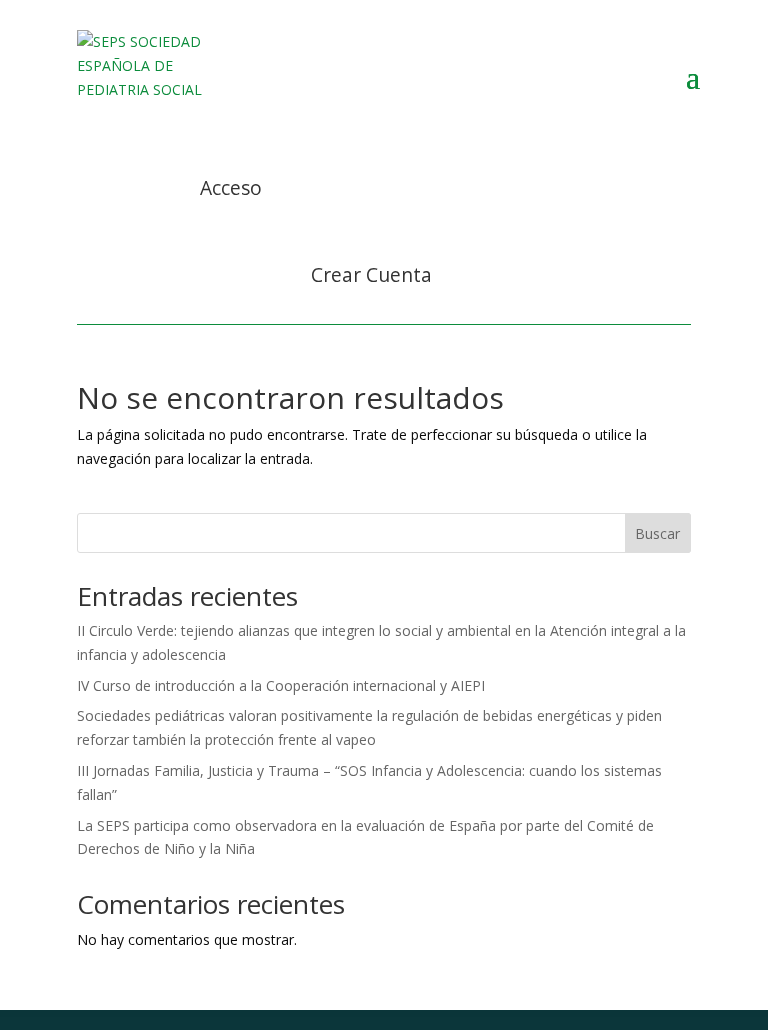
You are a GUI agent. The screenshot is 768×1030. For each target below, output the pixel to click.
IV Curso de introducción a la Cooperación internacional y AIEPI (281, 685)
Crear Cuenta (371, 274)
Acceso (231, 187)
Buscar (657, 533)
